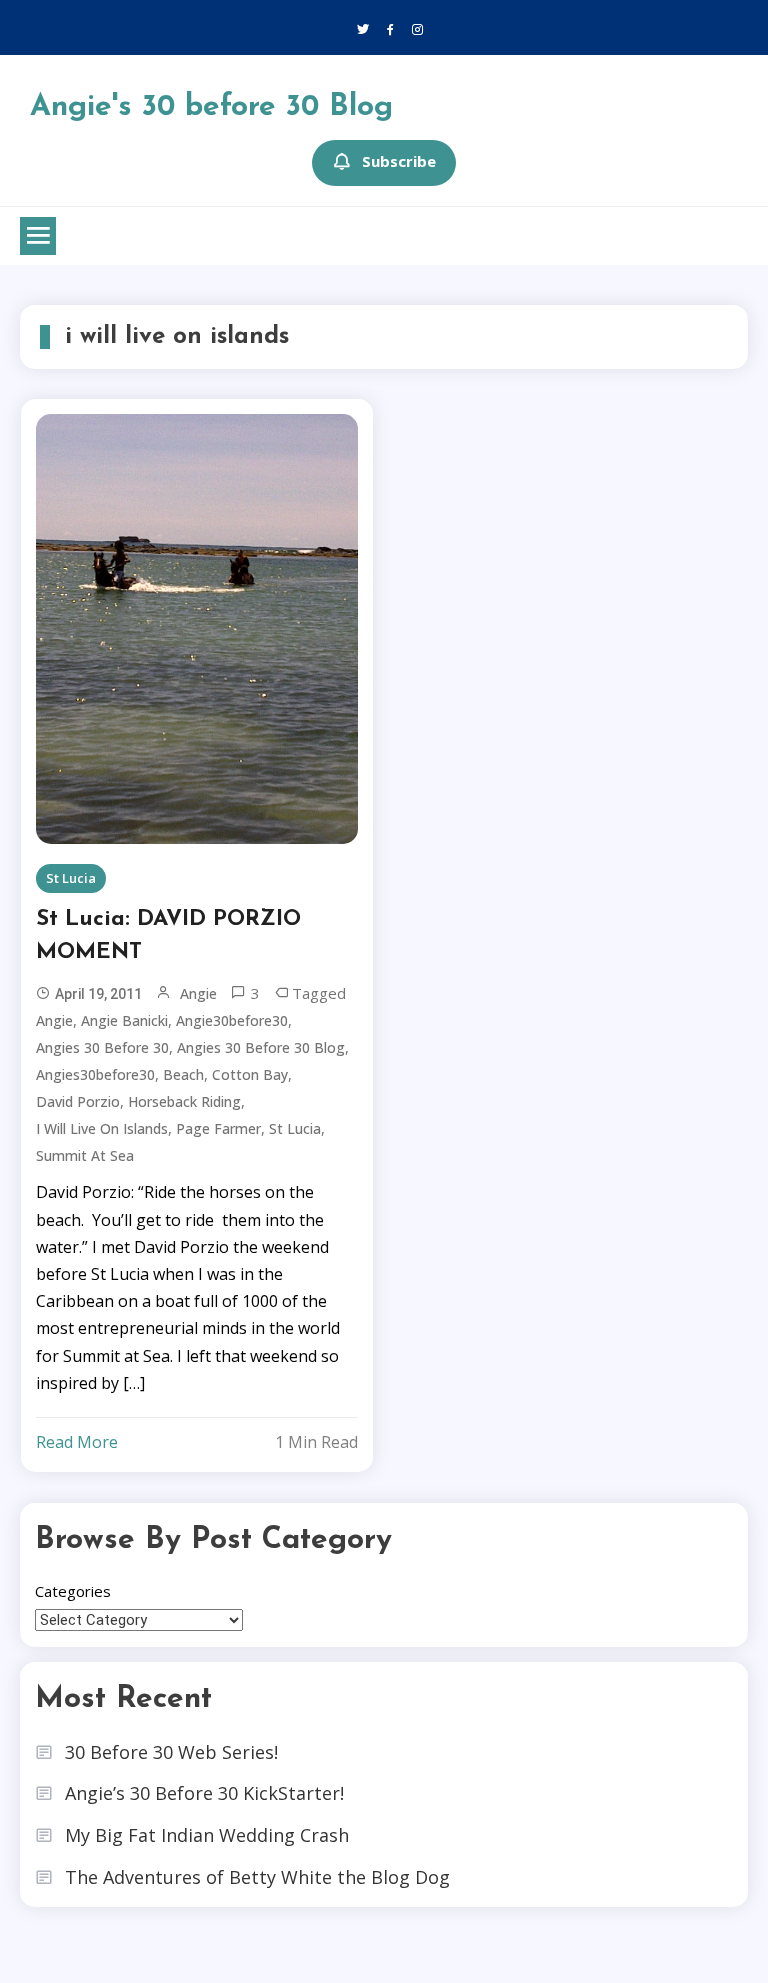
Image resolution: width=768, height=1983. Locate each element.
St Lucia (71, 878)
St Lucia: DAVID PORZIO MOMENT (168, 936)
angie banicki (124, 1020)
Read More (77, 1442)
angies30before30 (95, 1074)
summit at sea (85, 1155)
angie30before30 (232, 1020)
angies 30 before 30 (102, 1047)
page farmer (218, 1128)
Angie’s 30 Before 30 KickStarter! (204, 1793)
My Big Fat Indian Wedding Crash (207, 1835)
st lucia (295, 1128)
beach (183, 1074)
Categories (73, 1591)
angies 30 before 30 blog (261, 1047)
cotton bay (250, 1074)
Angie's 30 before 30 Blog (211, 107)
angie (54, 1020)
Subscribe (399, 161)
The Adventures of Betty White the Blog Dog (257, 1877)
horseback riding (184, 1101)
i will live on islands (102, 1128)
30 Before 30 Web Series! (171, 1752)
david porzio (78, 1101)
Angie (198, 993)
